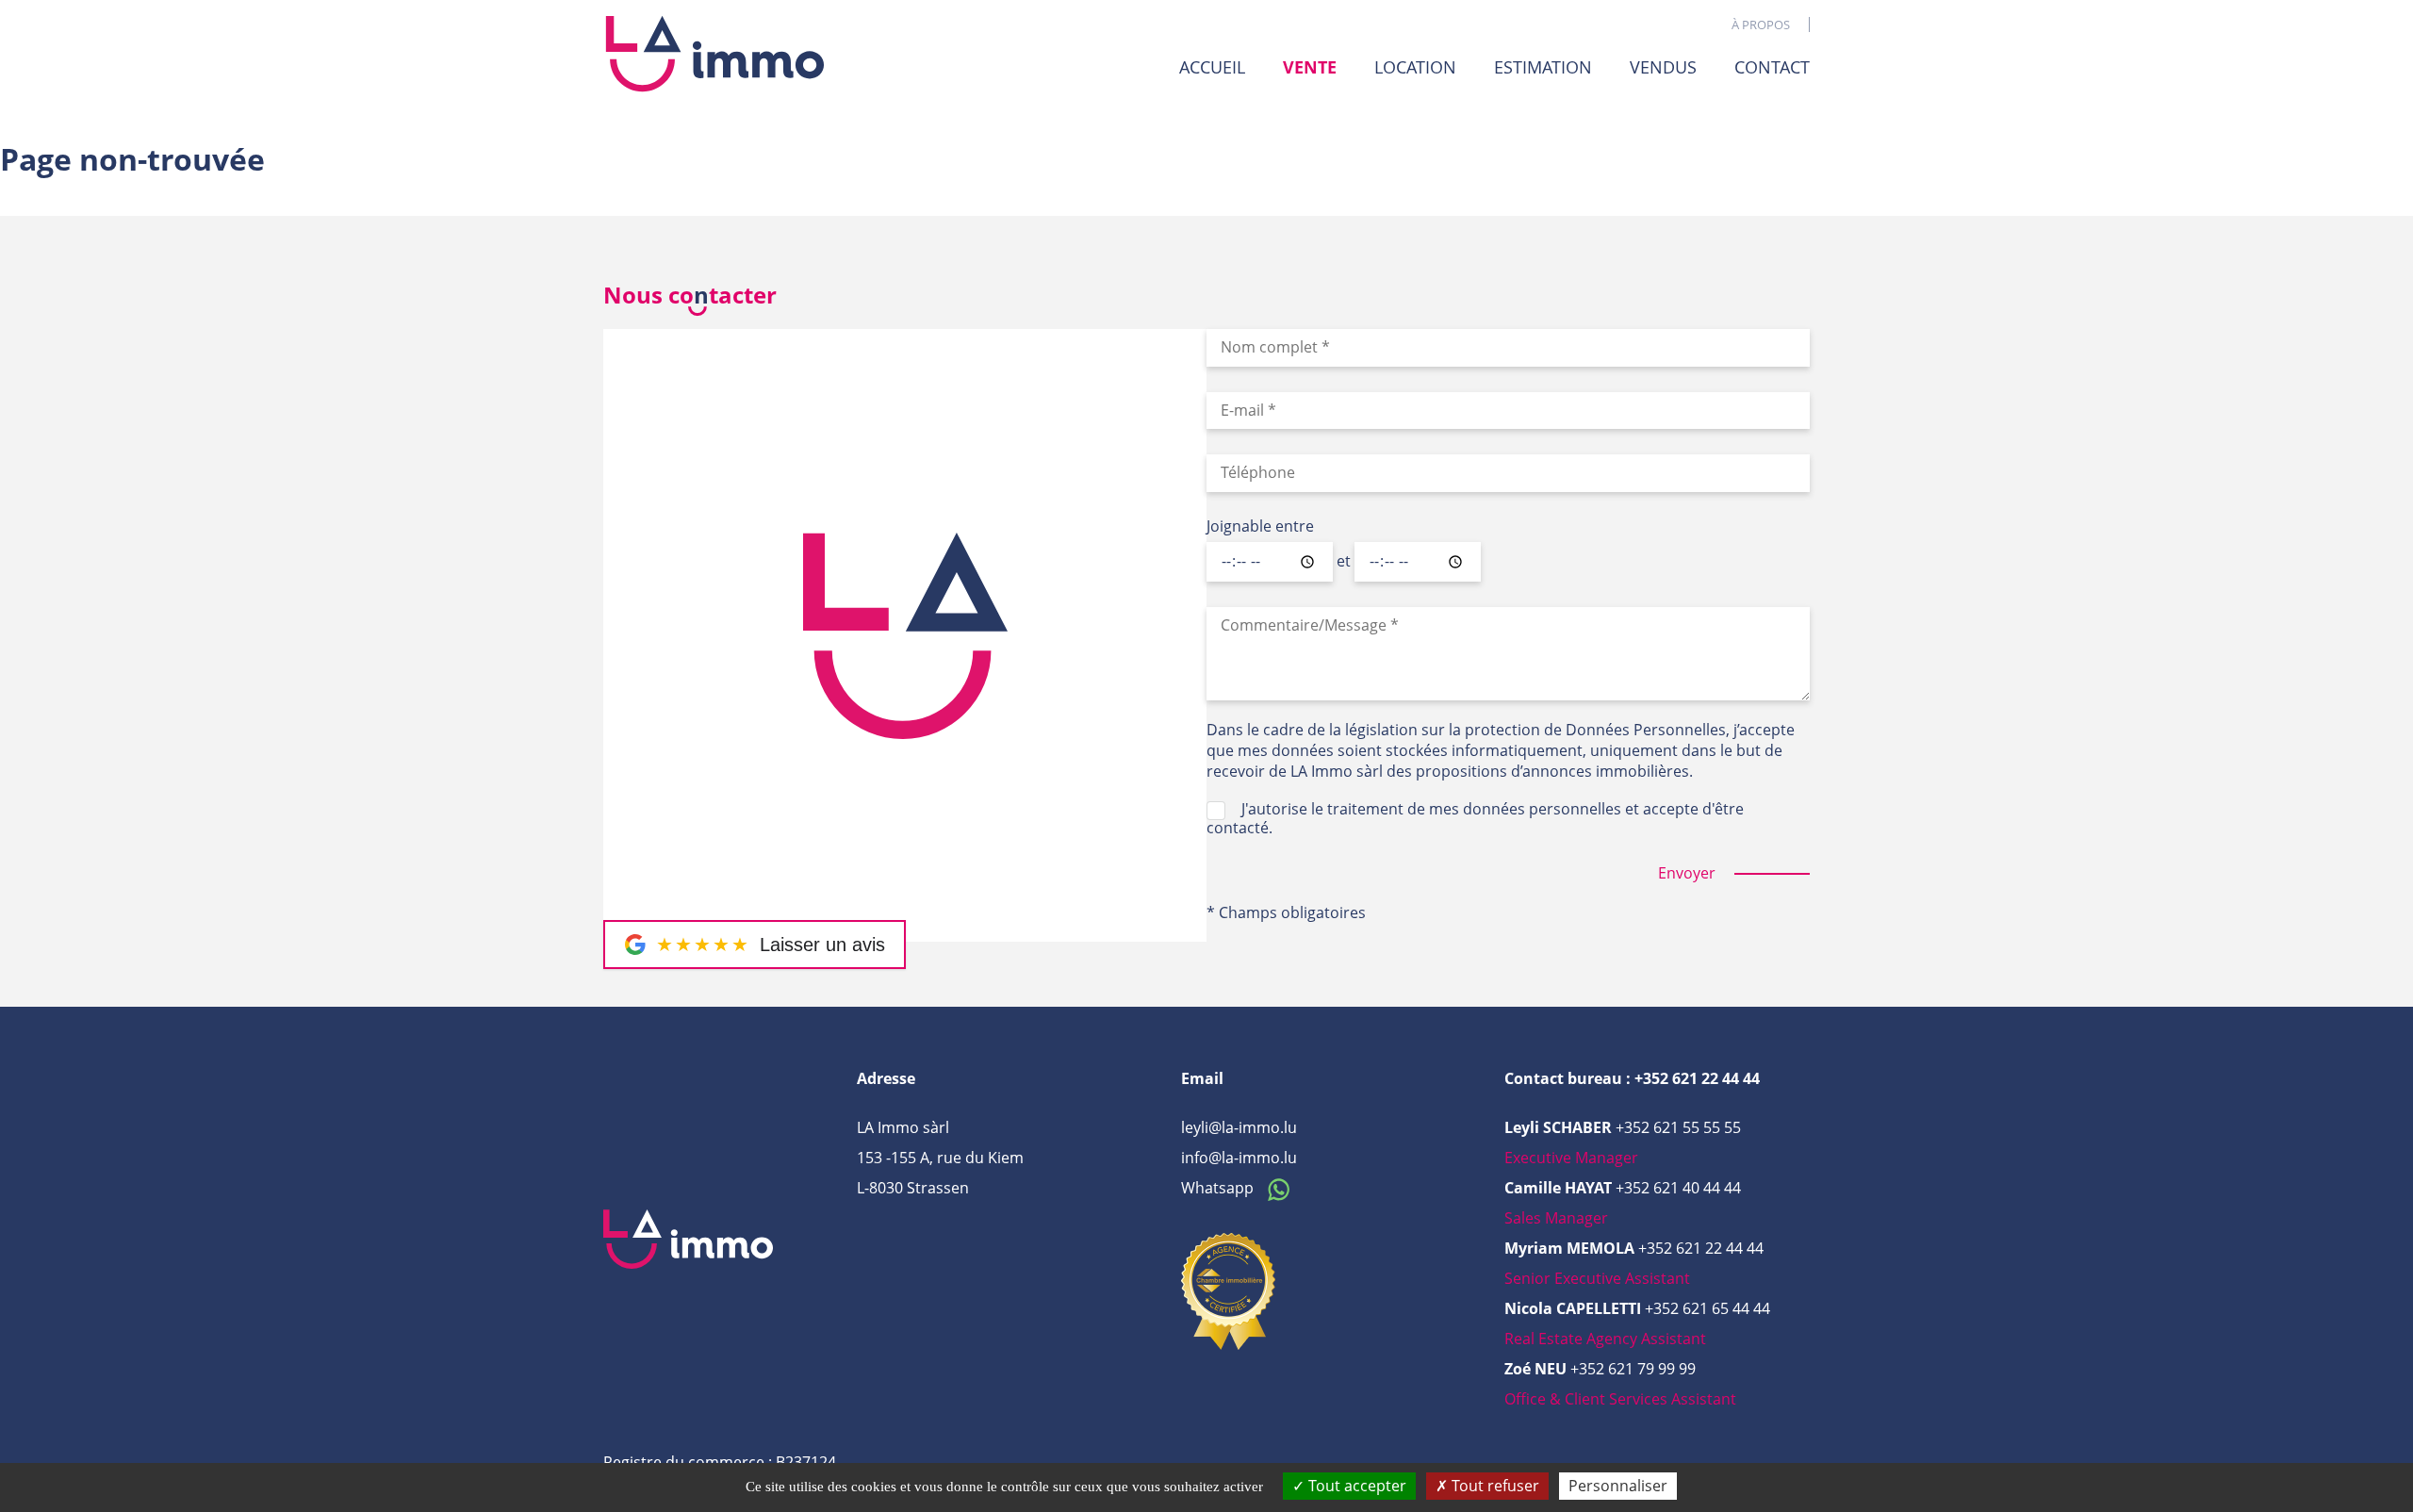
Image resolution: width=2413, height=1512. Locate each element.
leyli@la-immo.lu (1239, 1127)
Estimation (1543, 67)
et (1344, 562)
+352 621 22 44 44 (1701, 1248)
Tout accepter (1355, 1486)
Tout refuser (1494, 1486)
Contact (1772, 67)
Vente (1310, 67)
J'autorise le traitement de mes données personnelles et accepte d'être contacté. (1475, 818)
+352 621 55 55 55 (1678, 1127)
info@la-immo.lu (1239, 1158)
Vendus (1663, 67)
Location (1415, 67)
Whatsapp (1219, 1188)
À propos (1761, 25)
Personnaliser (1618, 1486)
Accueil (1212, 67)
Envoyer (1687, 873)
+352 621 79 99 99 (1633, 1369)
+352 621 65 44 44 (1707, 1308)
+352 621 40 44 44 (1678, 1188)
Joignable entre (1260, 527)
